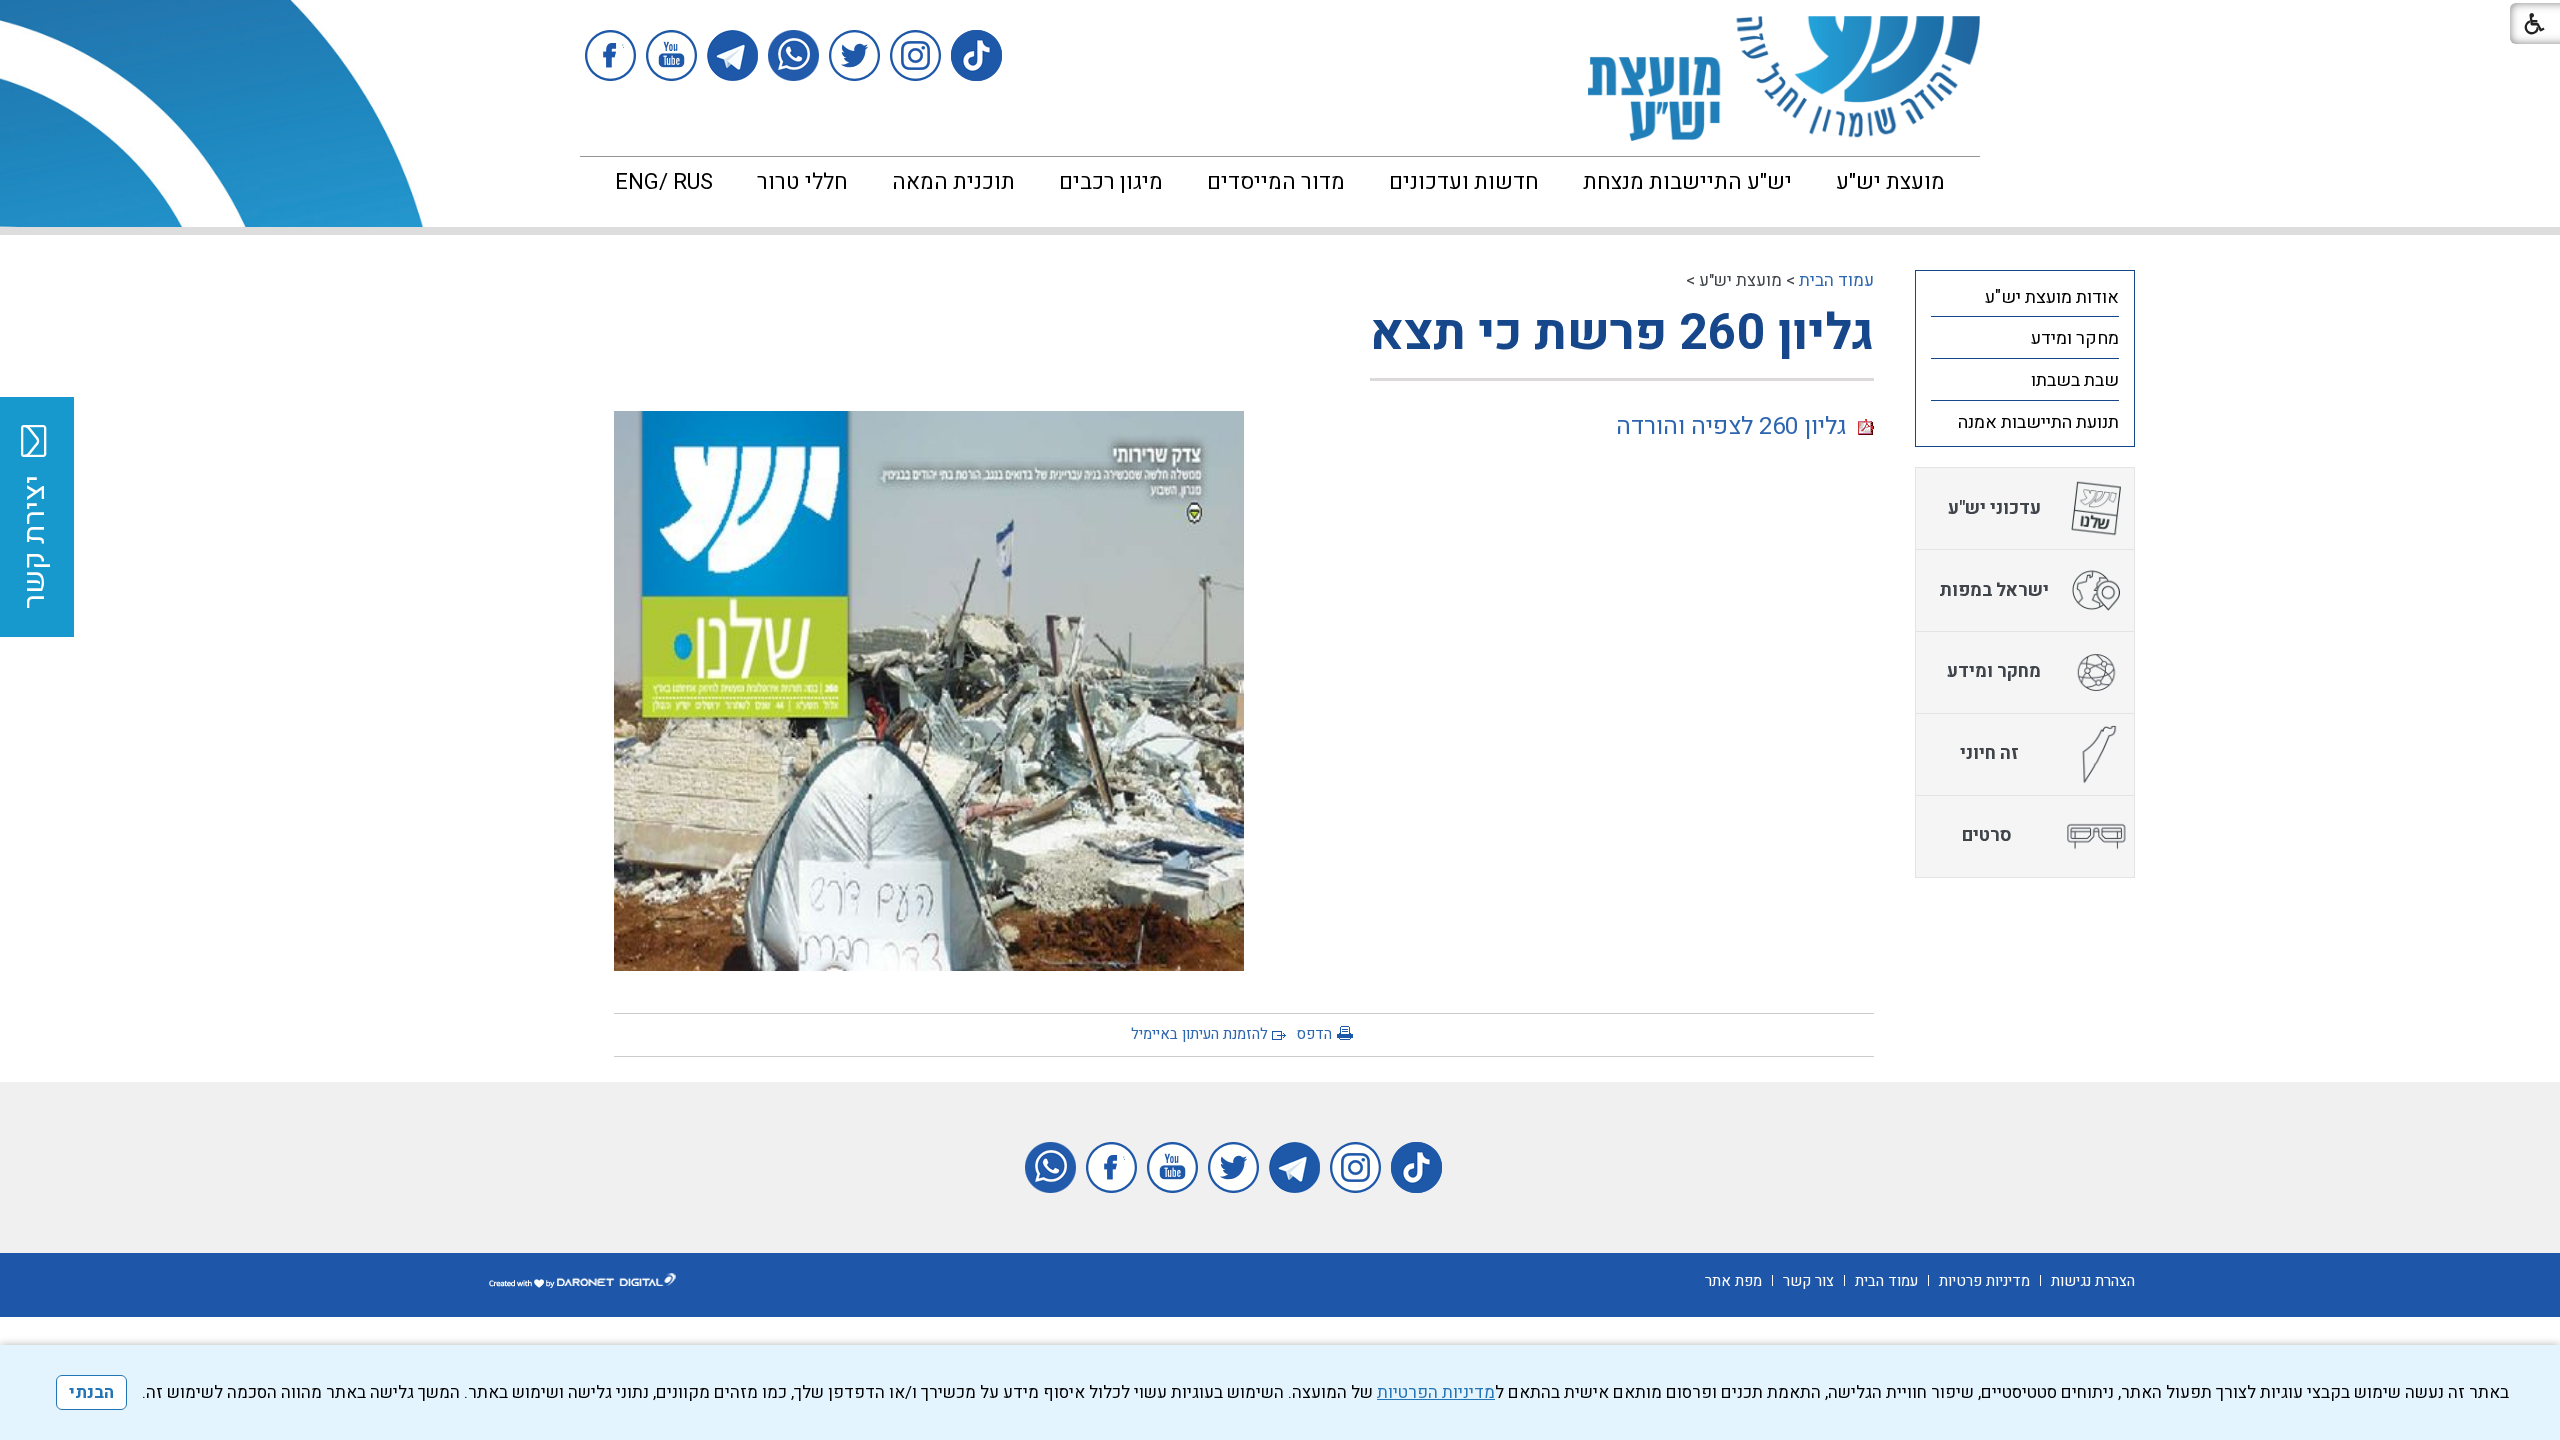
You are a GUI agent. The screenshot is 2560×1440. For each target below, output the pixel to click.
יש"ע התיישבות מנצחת (1687, 182)
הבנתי (91, 1392)
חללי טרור (802, 182)
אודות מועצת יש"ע (2052, 297)
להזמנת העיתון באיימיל (1199, 1034)
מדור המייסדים (1276, 182)
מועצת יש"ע (1890, 182)
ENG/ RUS (664, 182)
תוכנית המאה (953, 182)
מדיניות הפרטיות (1436, 1392)
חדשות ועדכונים (1464, 182)
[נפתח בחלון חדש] (976, 55)
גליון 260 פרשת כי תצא (1622, 333)
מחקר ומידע (2075, 338)
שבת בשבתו (2075, 380)
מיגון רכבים (1111, 182)
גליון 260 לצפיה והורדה (1737, 426)
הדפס (1314, 1034)
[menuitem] (1890, 182)
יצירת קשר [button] (35, 542)
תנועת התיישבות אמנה (2038, 422)
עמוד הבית (1836, 280)
